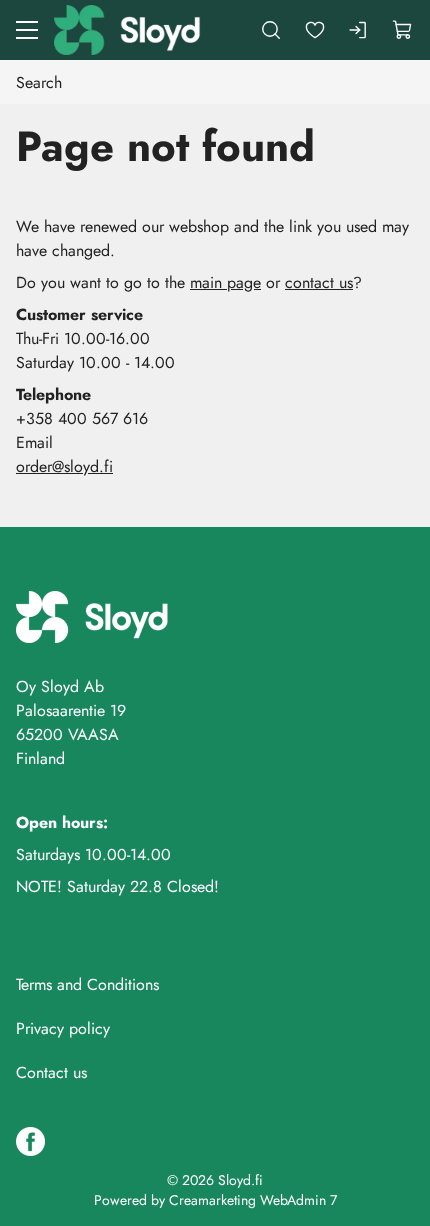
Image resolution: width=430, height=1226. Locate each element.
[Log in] (359, 30)
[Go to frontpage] (129, 30)
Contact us (51, 1072)
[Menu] (27, 30)
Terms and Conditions (87, 984)
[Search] (271, 30)
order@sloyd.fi (64, 466)
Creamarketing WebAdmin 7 (253, 1200)
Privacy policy (63, 1028)
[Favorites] (315, 30)
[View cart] (403, 30)
